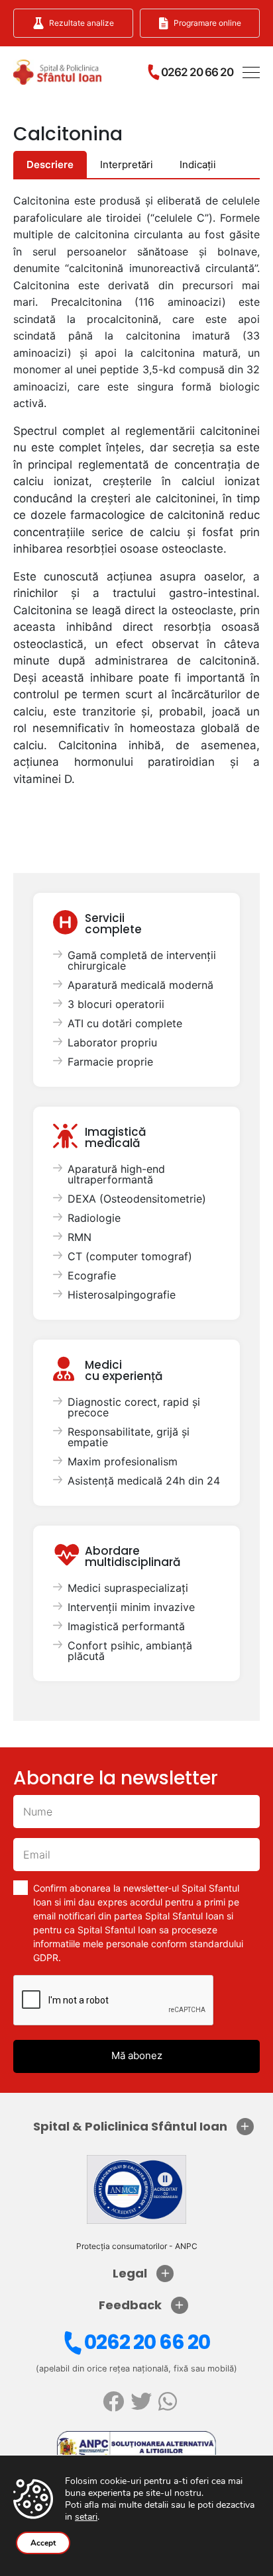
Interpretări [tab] (127, 164)
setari (86, 2517)
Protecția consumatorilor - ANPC (137, 2246)
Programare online (207, 23)
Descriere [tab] (50, 164)
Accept (43, 2543)
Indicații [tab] (198, 164)
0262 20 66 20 (147, 2342)
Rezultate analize (82, 23)
